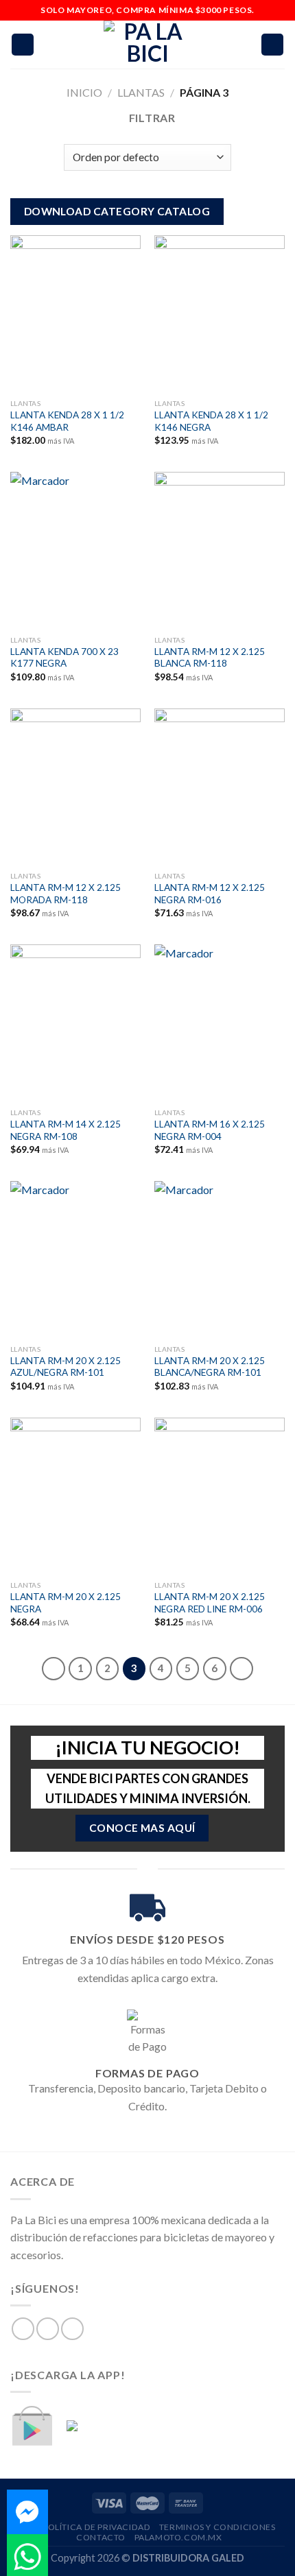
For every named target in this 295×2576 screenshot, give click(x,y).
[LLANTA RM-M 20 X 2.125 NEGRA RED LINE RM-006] (220, 1496)
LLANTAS (141, 92)
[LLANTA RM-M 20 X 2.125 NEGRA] (75, 1496)
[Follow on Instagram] (48, 2329)
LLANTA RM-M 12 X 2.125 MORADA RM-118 (66, 894)
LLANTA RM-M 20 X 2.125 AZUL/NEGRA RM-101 (66, 1367)
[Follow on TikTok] (72, 2329)
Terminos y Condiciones (217, 2527)
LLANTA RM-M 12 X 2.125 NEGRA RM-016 (210, 894)
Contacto (101, 2537)
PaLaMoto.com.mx (178, 2537)
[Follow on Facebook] (23, 2329)
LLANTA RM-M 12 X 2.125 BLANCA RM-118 (210, 658)
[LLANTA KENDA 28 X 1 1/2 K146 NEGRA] (220, 313)
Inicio (84, 92)
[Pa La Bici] (147, 45)
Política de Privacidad (96, 2527)
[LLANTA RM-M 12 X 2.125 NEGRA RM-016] (220, 787)
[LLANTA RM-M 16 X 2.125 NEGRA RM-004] (220, 1023)
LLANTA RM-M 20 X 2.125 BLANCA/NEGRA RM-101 (210, 1367)
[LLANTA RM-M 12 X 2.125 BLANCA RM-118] (220, 550)
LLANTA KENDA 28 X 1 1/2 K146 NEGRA (211, 421)
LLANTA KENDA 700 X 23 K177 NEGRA (64, 658)
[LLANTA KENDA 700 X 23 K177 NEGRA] (75, 550)
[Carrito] (272, 45)
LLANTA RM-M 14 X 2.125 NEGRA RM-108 (66, 1130)
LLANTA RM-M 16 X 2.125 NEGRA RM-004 (210, 1130)
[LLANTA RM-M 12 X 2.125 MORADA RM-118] (75, 787)
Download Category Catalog (117, 211)
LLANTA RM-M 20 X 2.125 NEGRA (66, 1603)
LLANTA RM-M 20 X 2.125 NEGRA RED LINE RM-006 (210, 1603)
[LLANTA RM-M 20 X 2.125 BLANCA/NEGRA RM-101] (220, 1259)
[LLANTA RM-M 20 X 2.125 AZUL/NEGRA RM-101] (75, 1259)
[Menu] (23, 45)
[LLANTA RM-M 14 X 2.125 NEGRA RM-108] (75, 1023)
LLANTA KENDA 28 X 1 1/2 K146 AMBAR (67, 421)
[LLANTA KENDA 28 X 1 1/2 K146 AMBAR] (75, 313)
